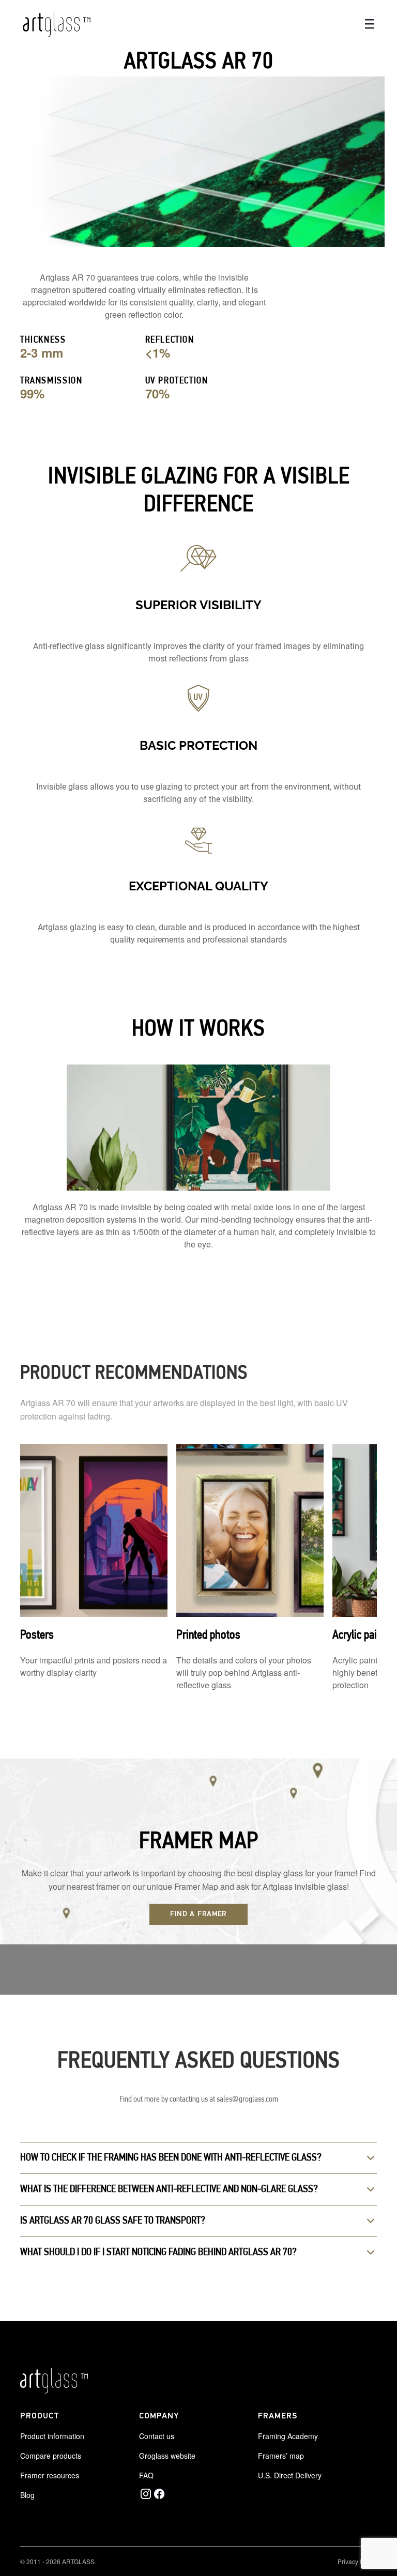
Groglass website (167, 2456)
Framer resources (50, 2475)
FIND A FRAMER (198, 1914)
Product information (52, 2436)
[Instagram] (146, 2494)
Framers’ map (281, 2456)
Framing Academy (288, 2436)
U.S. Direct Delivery (290, 2475)
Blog (27, 2495)
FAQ (146, 2475)
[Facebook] (159, 2494)
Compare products (51, 2456)
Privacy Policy (357, 2561)
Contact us (157, 2436)
